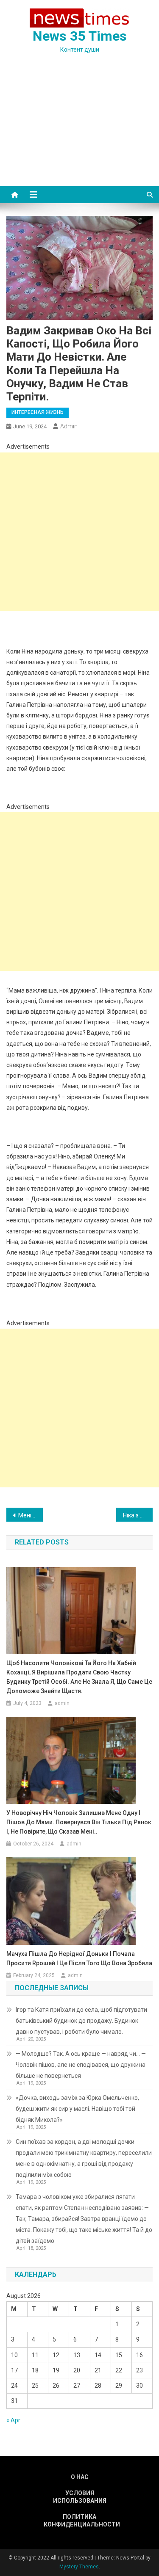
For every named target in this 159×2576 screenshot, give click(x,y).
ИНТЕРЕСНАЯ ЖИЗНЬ (38, 412)
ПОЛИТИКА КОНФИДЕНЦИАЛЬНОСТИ (80, 2521)
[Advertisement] (79, 130)
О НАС (80, 2477)
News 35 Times (80, 36)
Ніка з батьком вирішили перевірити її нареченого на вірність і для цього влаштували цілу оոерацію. (138, 1515)
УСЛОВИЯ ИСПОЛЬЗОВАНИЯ (80, 2497)
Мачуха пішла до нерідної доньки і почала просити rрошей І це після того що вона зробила (79, 1958)
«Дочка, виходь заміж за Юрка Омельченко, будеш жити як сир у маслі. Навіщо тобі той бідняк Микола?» (77, 2109)
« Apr (13, 2420)
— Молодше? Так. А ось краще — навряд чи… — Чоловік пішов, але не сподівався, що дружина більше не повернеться (81, 2065)
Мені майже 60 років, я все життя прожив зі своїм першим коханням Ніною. (31, 1515)
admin (69, 426)
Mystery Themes (79, 2567)
